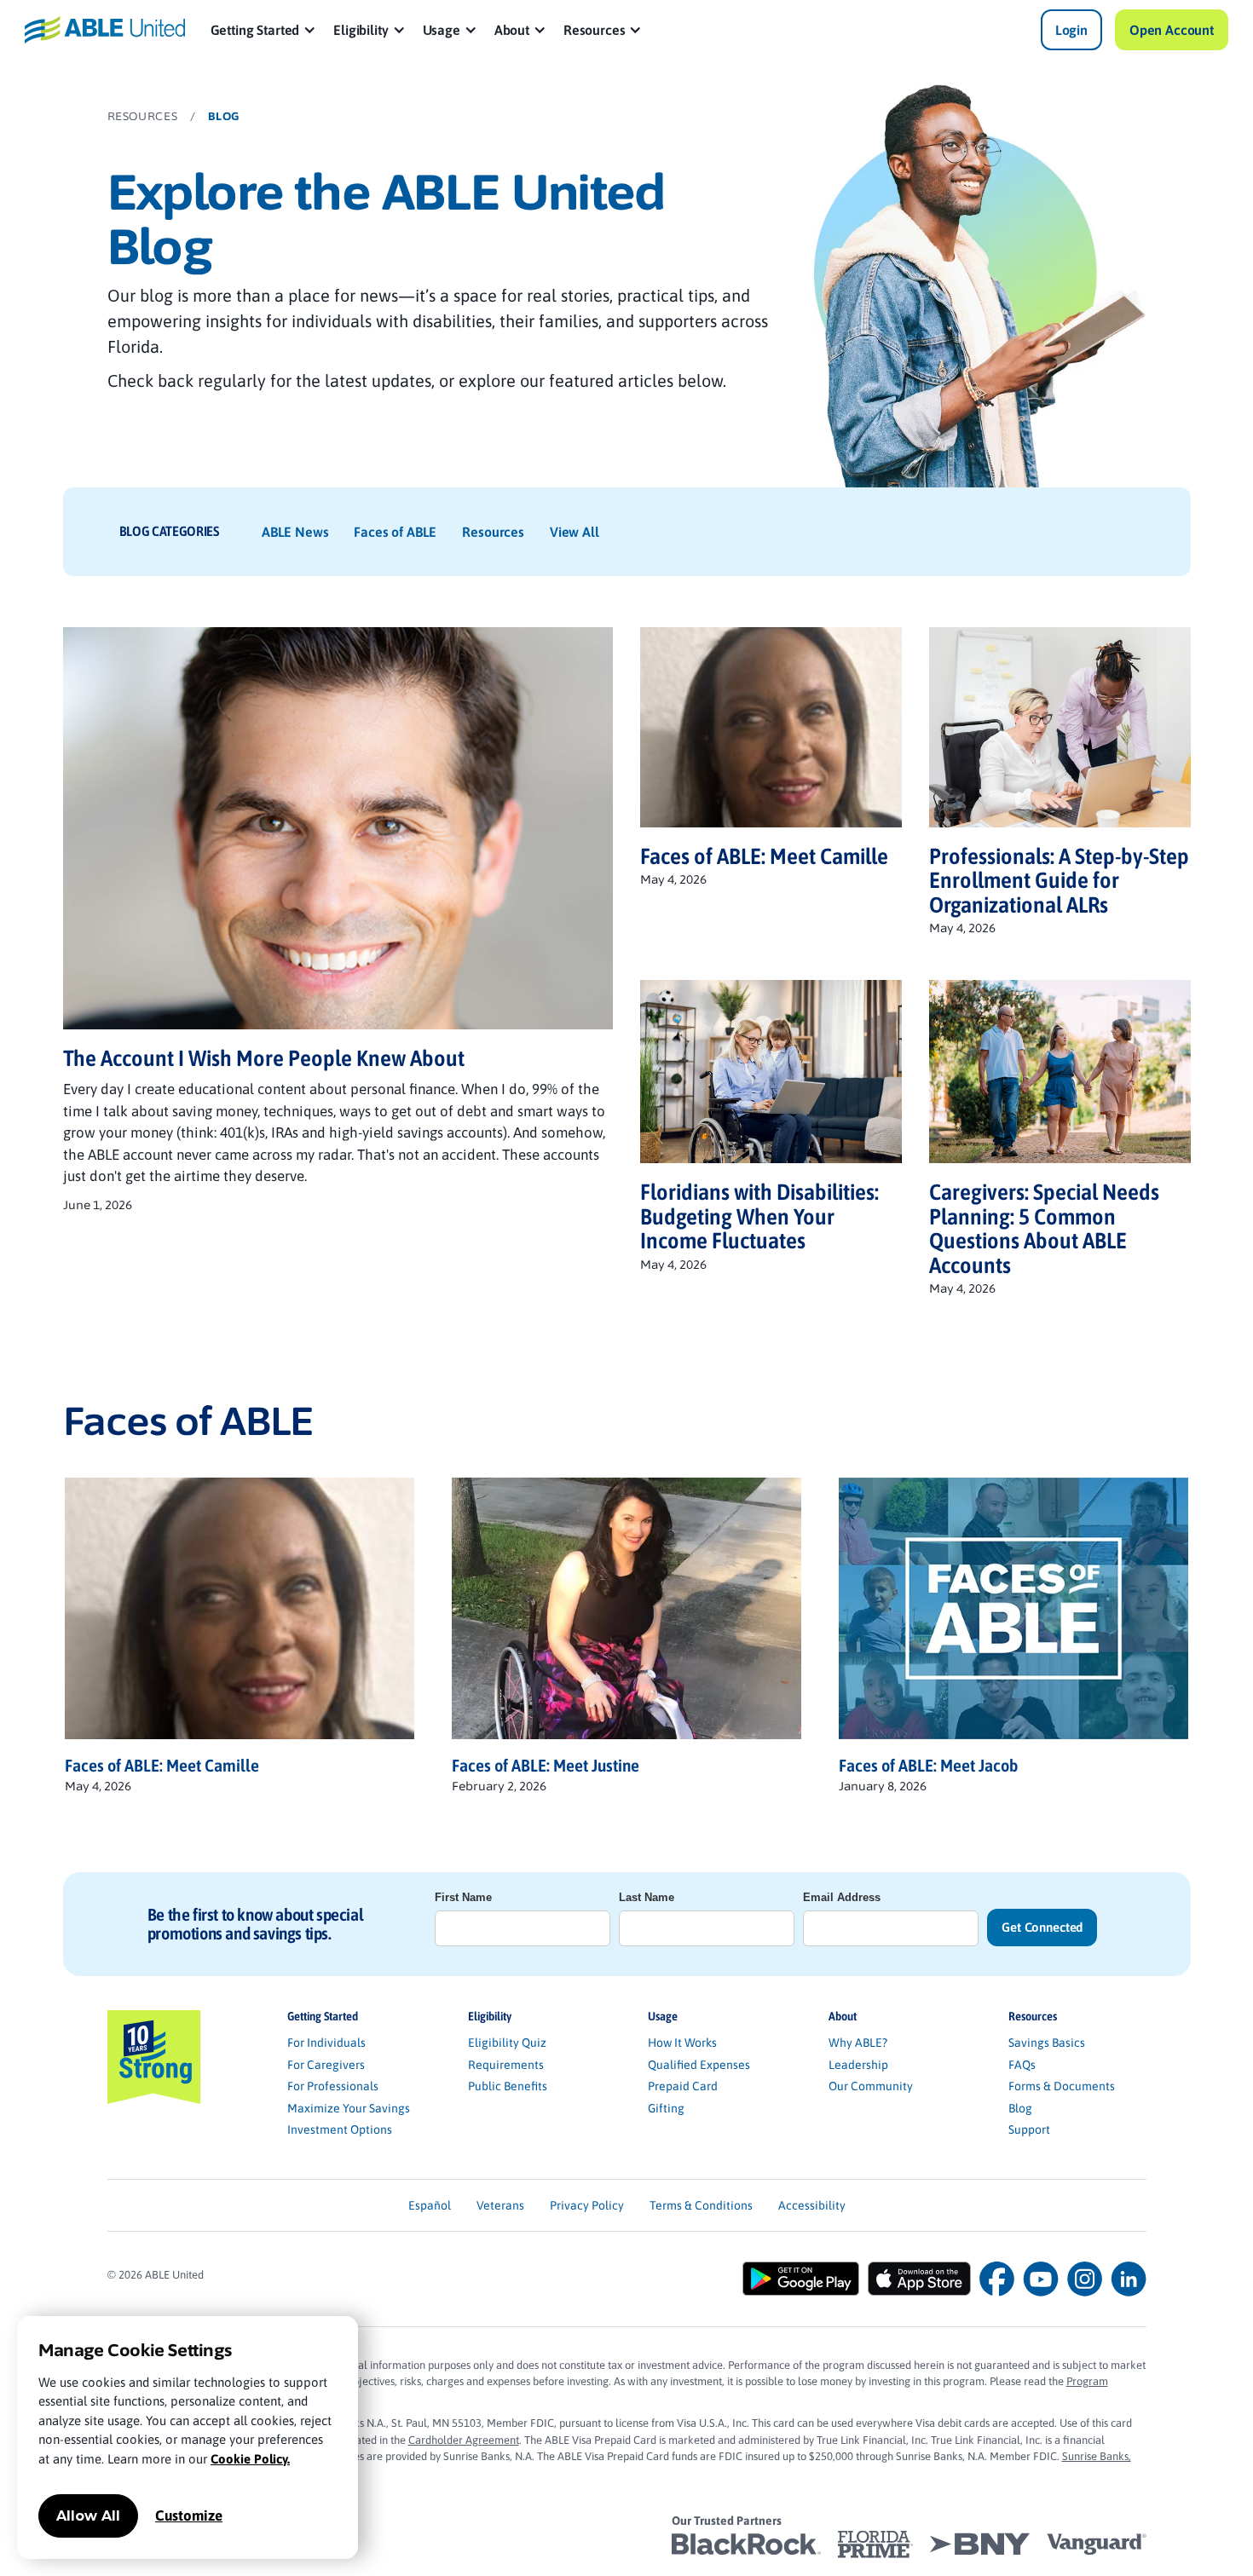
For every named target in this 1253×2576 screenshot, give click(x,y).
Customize (189, 2515)
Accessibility (812, 2205)
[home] (105, 29)
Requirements (506, 2065)
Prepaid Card (683, 2086)
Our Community (871, 2086)
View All (575, 532)
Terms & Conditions (701, 2205)
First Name (463, 1897)
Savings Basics (1047, 2043)
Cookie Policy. (250, 2459)
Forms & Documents (1062, 2086)
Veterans (500, 2205)
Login (1071, 30)
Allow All (88, 2516)
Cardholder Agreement (464, 2440)
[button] (264, 30)
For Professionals (333, 2086)
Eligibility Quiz (507, 2043)
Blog (1020, 2108)
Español (430, 2205)
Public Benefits (508, 2086)
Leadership (858, 2065)
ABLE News (295, 532)
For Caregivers (326, 2065)
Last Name (647, 1897)
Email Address (842, 1897)
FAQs (1022, 2065)
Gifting (666, 2108)
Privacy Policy (587, 2205)
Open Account (1172, 30)
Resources (493, 532)
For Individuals (326, 2043)
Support (1029, 2129)
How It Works (682, 2043)
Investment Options (340, 2129)
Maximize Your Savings (349, 2108)
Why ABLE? (858, 2043)
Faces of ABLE (395, 532)
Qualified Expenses (699, 2065)
